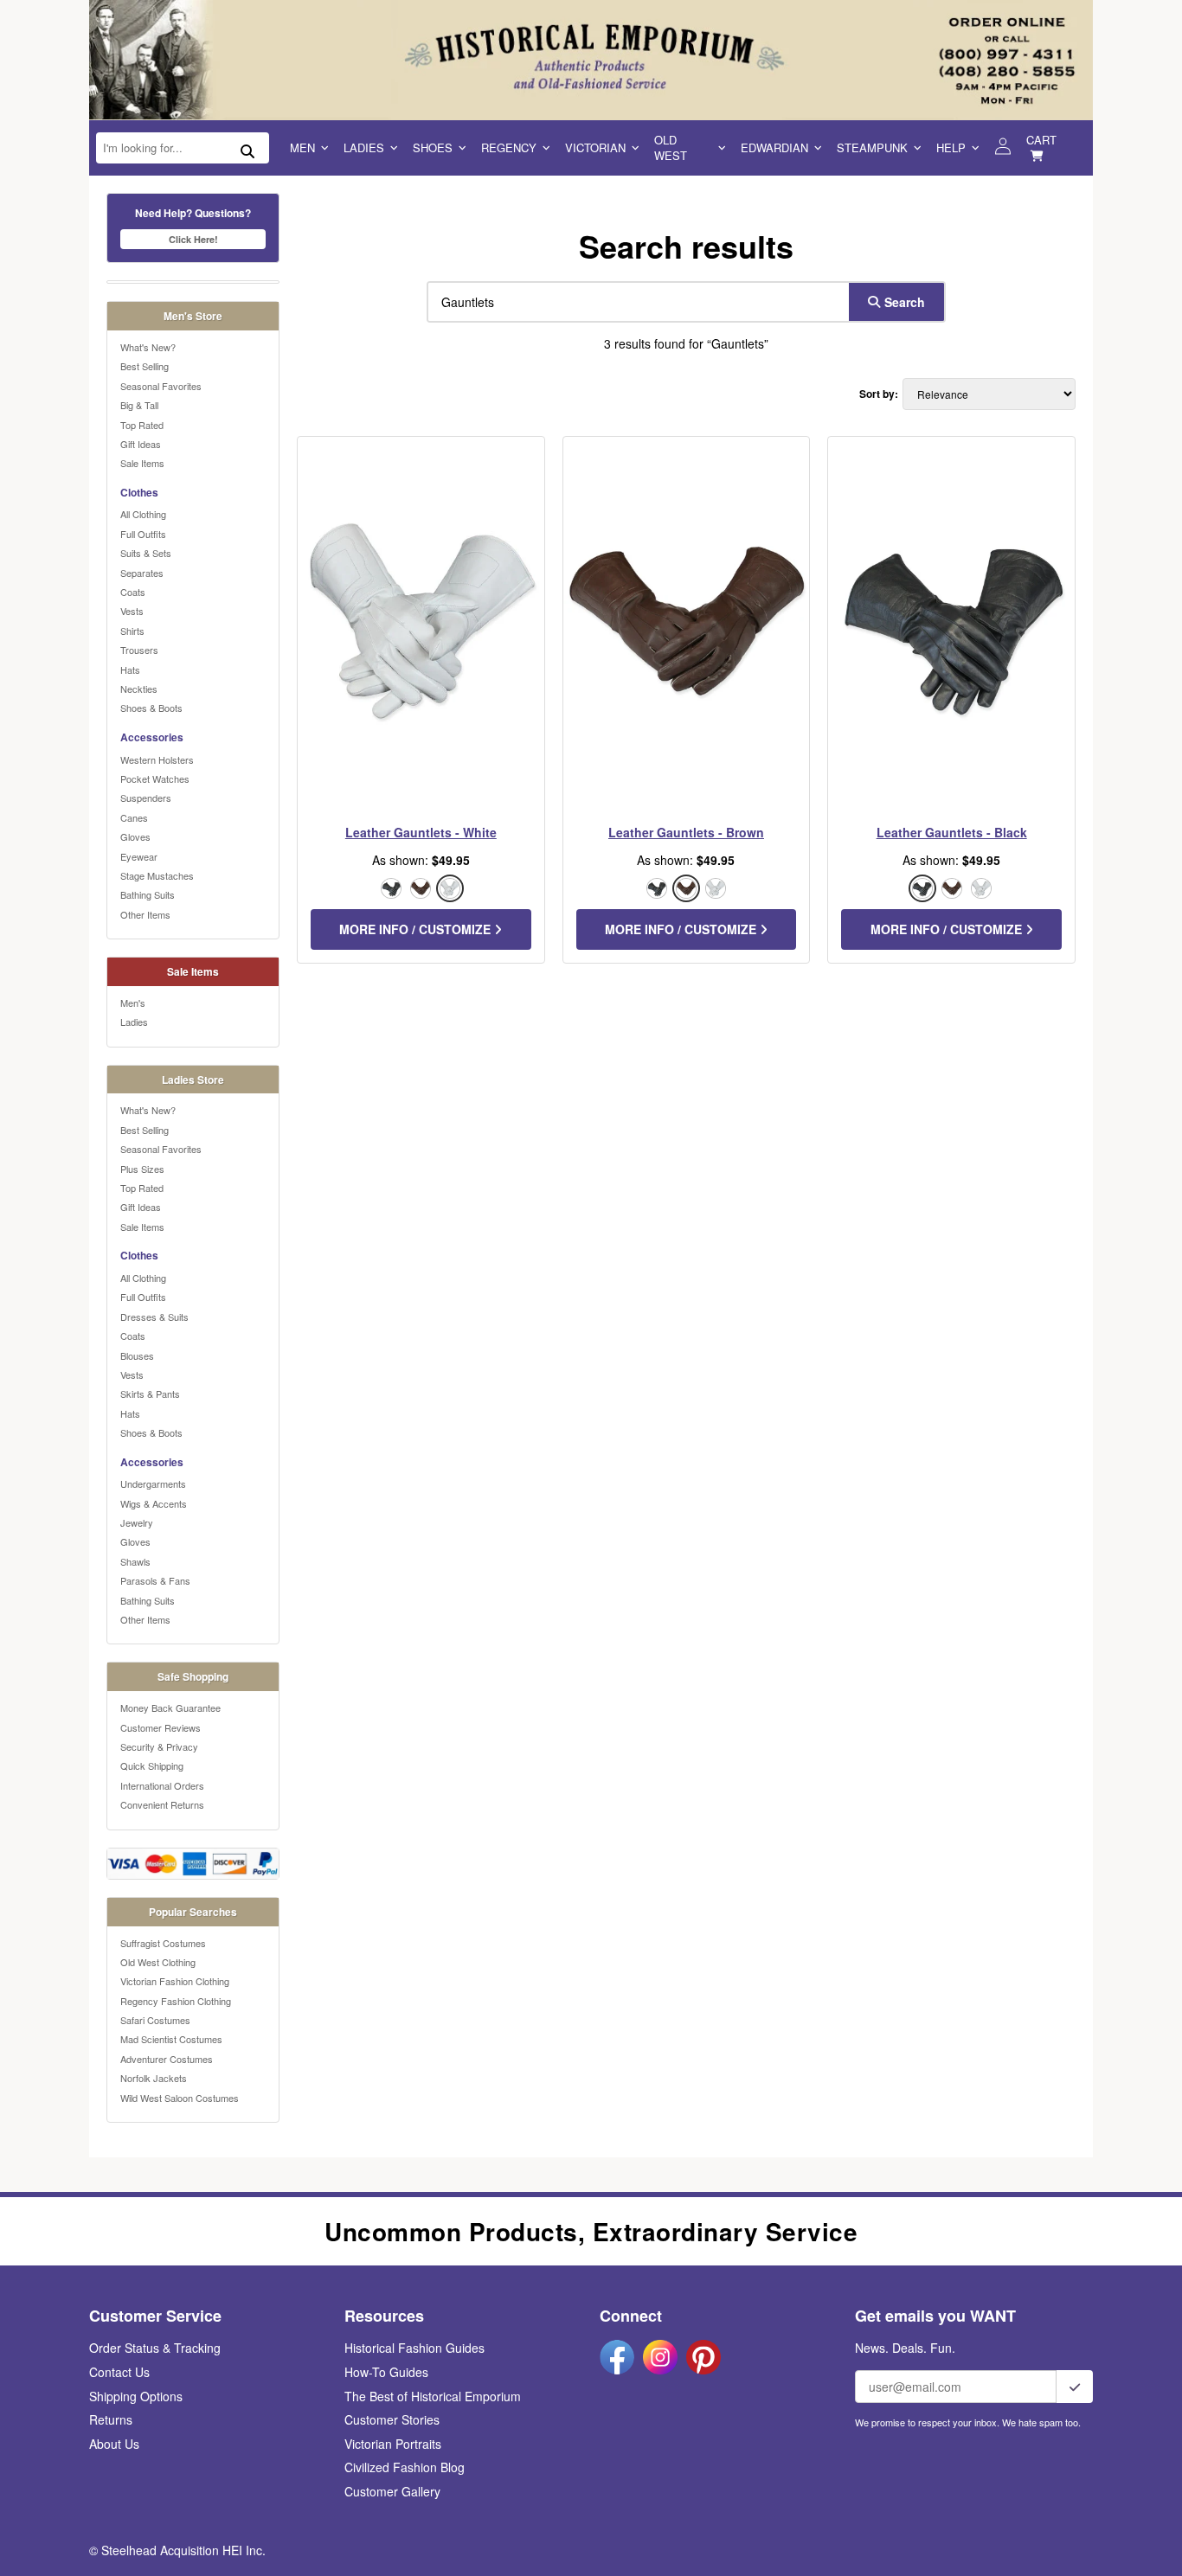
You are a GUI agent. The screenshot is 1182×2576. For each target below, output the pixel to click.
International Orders (162, 1785)
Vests (132, 611)
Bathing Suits (148, 894)
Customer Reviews (161, 1727)
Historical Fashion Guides (414, 2348)
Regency (509, 147)
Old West (671, 147)
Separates (142, 573)
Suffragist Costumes (163, 1943)
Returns (111, 2419)
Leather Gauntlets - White (421, 832)
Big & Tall (139, 405)
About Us (114, 2444)
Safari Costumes (155, 2020)
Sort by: (879, 394)
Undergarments (153, 1483)
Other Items (145, 914)
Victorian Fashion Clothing (175, 1981)
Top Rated (142, 425)
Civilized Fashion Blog (405, 2467)
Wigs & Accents (154, 1503)
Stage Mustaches (157, 875)
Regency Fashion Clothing (176, 2001)
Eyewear (139, 856)
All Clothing (143, 514)
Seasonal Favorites (161, 386)
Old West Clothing (158, 1962)
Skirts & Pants (150, 1394)
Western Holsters (157, 759)
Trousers (139, 650)
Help (951, 147)
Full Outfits (143, 534)
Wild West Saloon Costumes (180, 2098)
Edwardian (774, 147)
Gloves (135, 836)
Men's (133, 1003)
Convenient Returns (162, 1804)
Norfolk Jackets (154, 2078)
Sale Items (142, 463)
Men (302, 147)
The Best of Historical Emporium (433, 2396)
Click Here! (193, 239)
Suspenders (146, 798)
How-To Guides (386, 2372)
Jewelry (137, 1522)
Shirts (132, 631)
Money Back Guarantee (170, 1708)
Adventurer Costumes (167, 2059)
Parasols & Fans (155, 1580)
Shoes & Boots (151, 708)
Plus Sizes (142, 1169)
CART (1041, 140)
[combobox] (634, 302)
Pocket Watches (155, 779)
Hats (130, 670)
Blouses (137, 1355)
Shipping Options (136, 2396)
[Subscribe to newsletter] (1075, 2387)
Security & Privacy (159, 1746)
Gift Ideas (141, 444)
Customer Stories (392, 2419)
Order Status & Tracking (155, 2348)
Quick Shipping (152, 1765)
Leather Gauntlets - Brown (686, 832)
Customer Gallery (392, 2491)
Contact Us (119, 2372)
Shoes (433, 147)
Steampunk (872, 147)
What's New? (148, 347)
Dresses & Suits (154, 1317)
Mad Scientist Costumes (171, 2039)
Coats (133, 592)
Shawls (135, 1561)
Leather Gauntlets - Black (952, 832)
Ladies (364, 147)
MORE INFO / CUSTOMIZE (417, 929)
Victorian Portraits (393, 2444)
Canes (134, 817)
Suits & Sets (146, 553)
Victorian (595, 147)
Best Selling (145, 366)
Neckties (139, 689)
